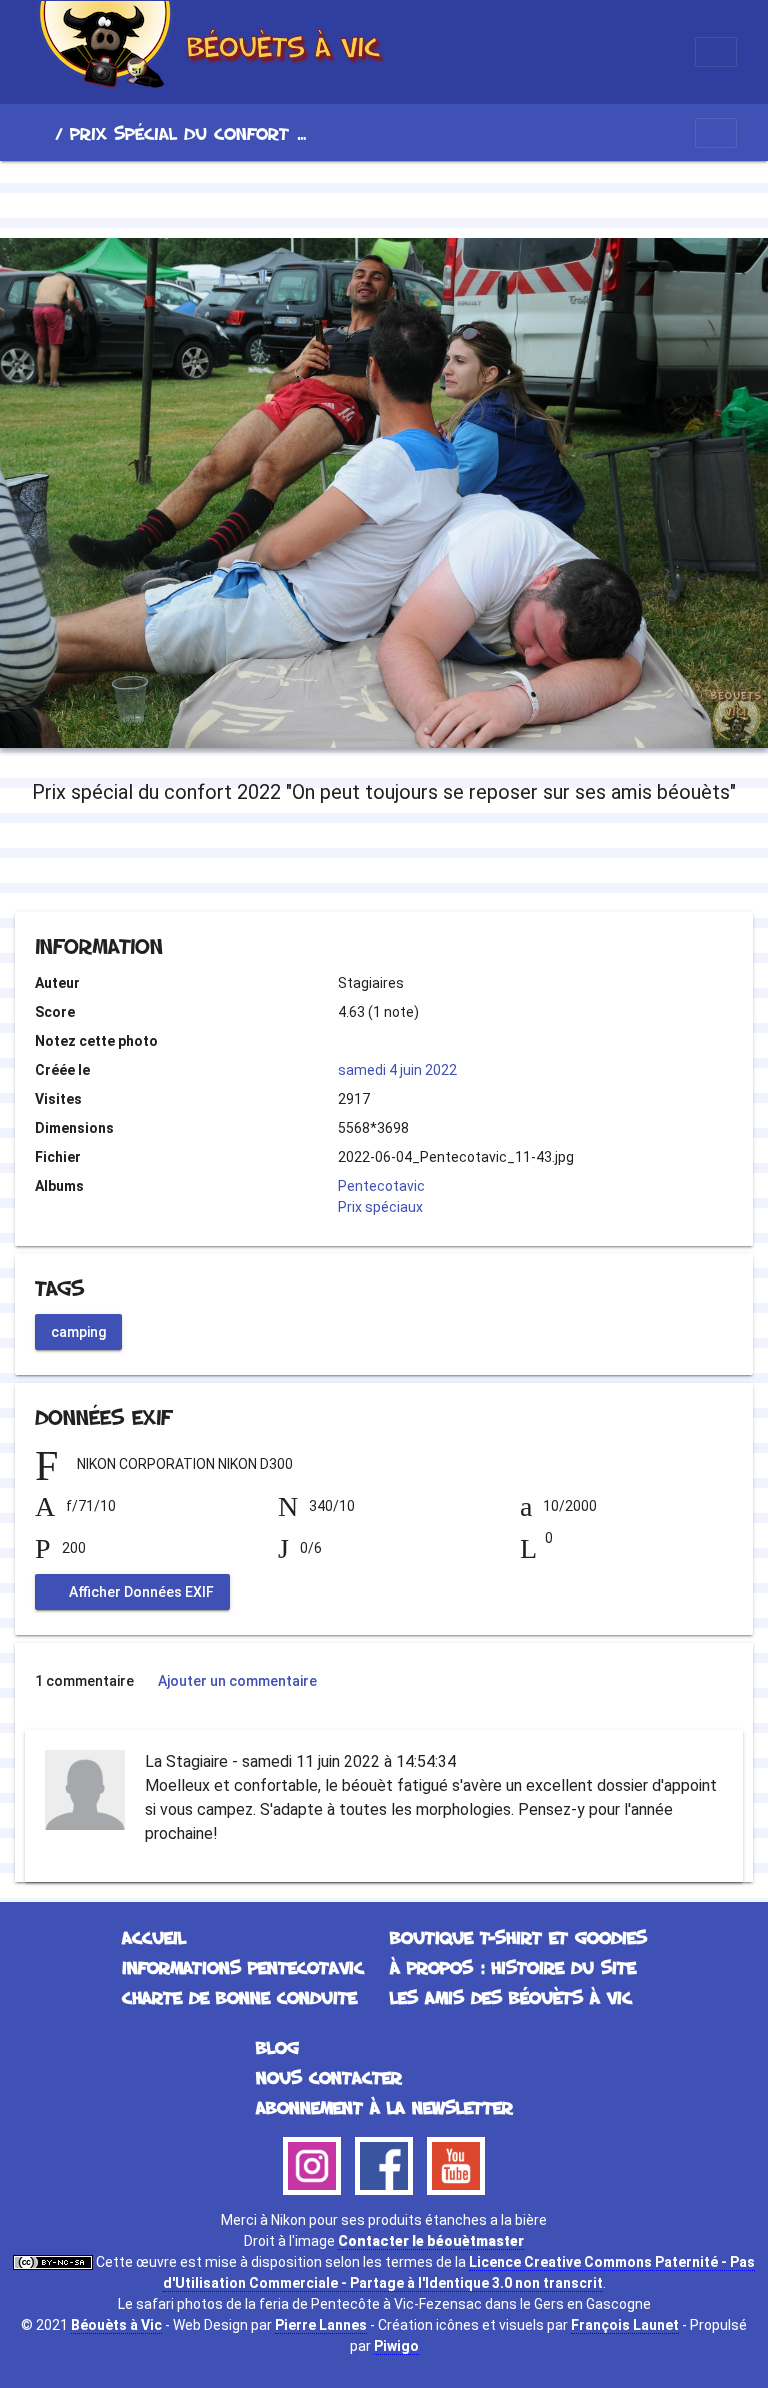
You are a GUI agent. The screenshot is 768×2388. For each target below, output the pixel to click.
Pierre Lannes (321, 2325)
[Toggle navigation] (716, 52)
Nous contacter (329, 2077)
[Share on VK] (424, 857)
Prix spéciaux (380, 1207)
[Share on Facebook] (348, 857)
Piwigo (396, 2346)
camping (78, 1332)
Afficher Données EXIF (140, 1591)
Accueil (39, 133)
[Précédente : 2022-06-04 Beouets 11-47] (316, 196)
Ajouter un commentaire (237, 1681)
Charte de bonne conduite (239, 1997)
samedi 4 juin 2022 (397, 1070)
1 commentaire (84, 1681)
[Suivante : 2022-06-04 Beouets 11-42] (452, 196)
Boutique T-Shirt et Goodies (518, 1937)
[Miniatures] (384, 196)
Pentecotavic (381, 1186)
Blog (277, 2047)
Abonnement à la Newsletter (384, 2107)
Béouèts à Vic (116, 2325)
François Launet (625, 2325)
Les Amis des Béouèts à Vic (511, 1997)
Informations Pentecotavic (243, 1967)
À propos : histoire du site (513, 1967)
